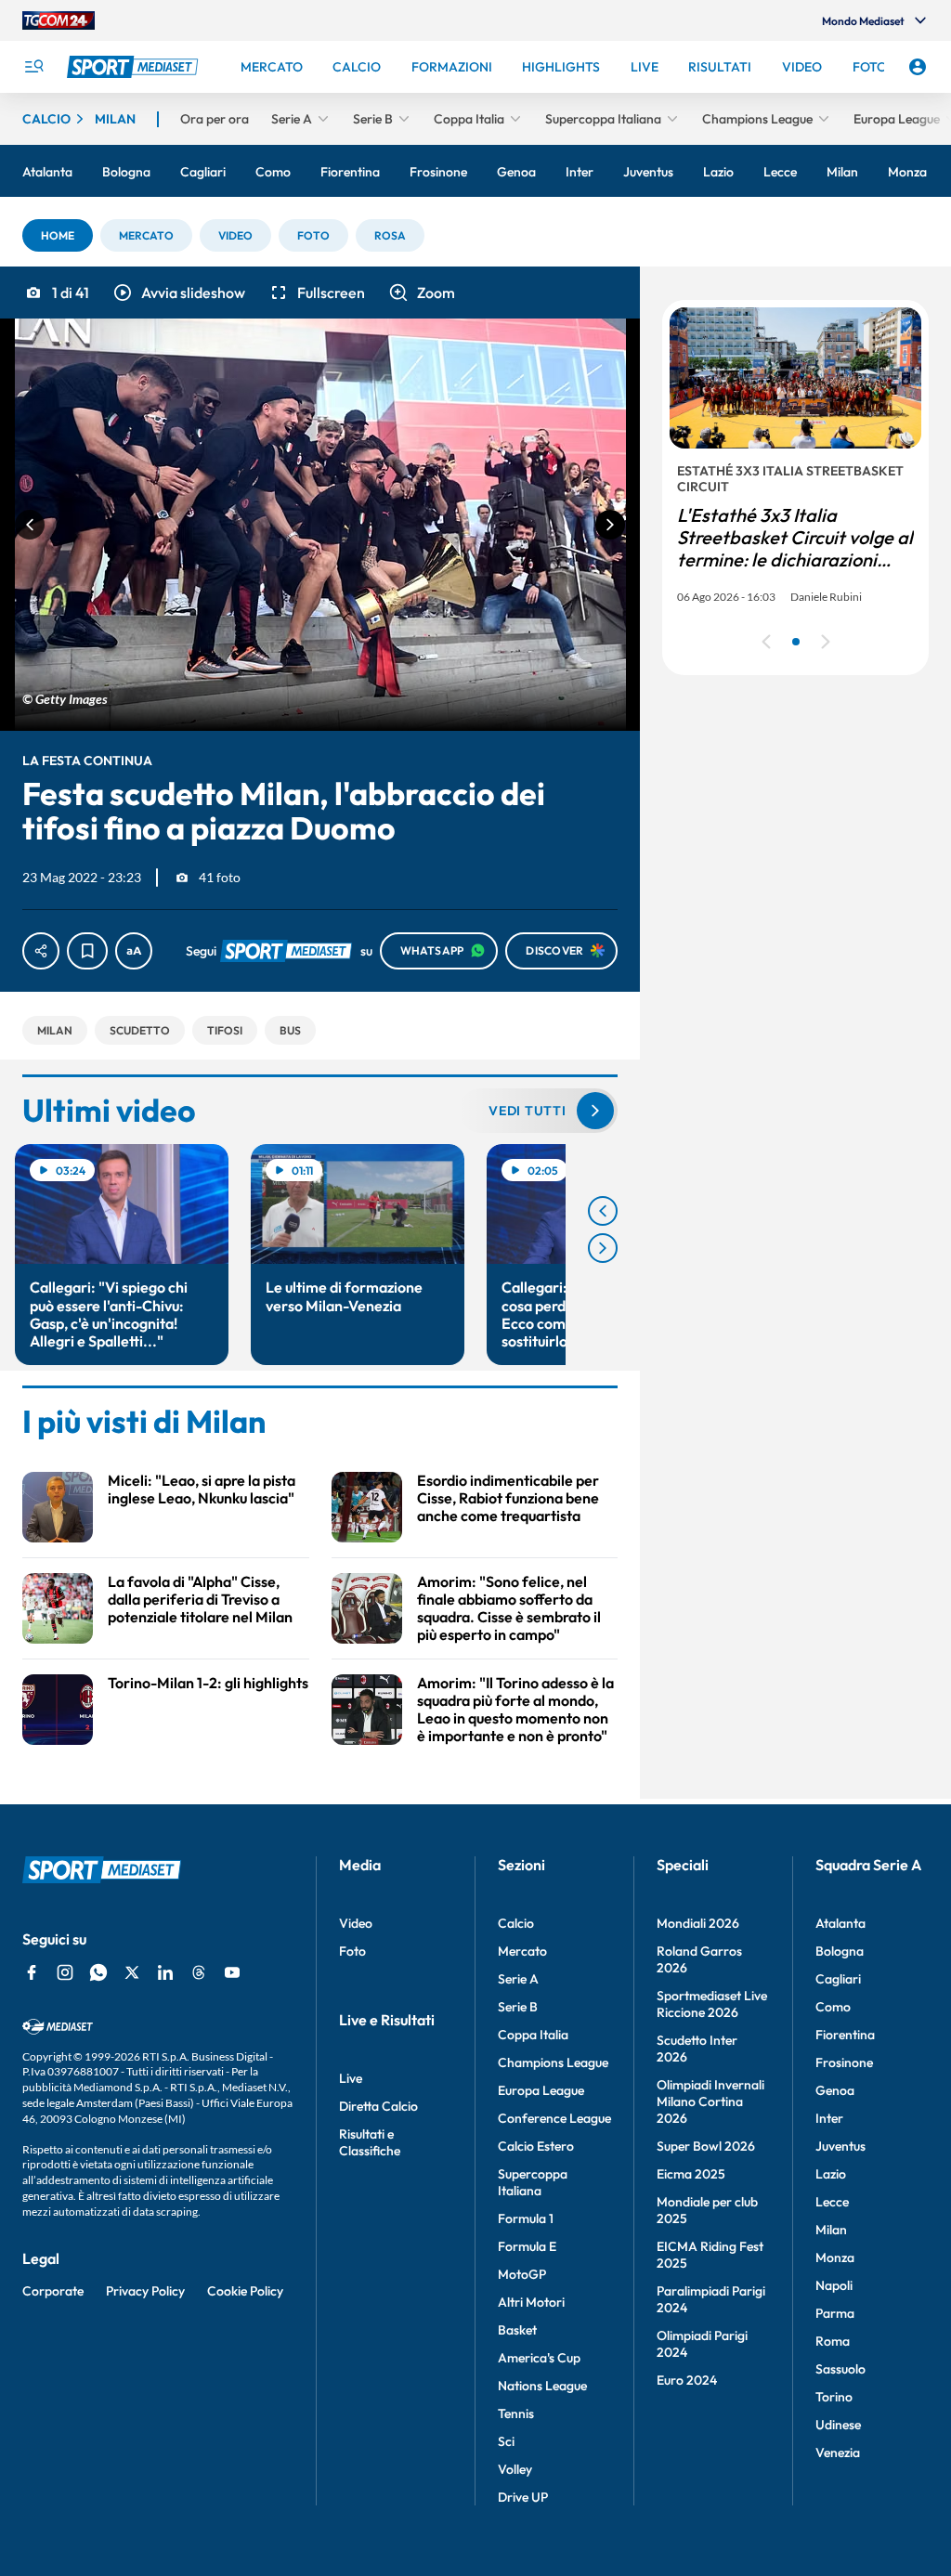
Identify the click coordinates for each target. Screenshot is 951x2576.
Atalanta (840, 1923)
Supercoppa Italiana (533, 2182)
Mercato (522, 1951)
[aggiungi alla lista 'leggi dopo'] (87, 951)
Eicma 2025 (691, 2174)
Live (351, 2078)
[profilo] (918, 67)
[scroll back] (603, 1211)
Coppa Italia (533, 2035)
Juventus (840, 2146)
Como (833, 2007)
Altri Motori (531, 2302)
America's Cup (539, 2358)
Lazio (831, 2174)
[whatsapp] (98, 1972)
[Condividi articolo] (41, 951)
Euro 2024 (687, 2380)
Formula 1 (526, 2218)
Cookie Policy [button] (245, 2291)
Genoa (835, 2090)
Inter (829, 2118)
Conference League (554, 2118)
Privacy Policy (145, 2291)
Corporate (53, 2291)
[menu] (33, 67)
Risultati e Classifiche (370, 2142)
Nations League (542, 2386)
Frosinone (844, 2062)
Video (356, 1923)
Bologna (840, 1951)
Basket (517, 2330)
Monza (835, 2257)
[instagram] (65, 1972)
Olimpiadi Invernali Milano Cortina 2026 (710, 2101)
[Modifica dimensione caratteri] (134, 951)
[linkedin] (165, 1972)
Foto (352, 1951)
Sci (506, 2441)
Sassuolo (840, 2369)
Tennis (516, 2413)
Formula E (527, 2246)
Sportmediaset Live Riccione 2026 (712, 2004)
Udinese (838, 2425)
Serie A (518, 1979)
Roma (833, 2341)
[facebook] (32, 1972)
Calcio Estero (536, 2146)
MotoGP (522, 2274)
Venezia (838, 2452)
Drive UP (523, 2497)
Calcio (516, 1923)
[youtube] (232, 1972)
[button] (58, 235)
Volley (515, 2469)
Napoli (834, 2285)
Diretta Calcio (378, 2106)
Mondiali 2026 (698, 1923)
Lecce (832, 2202)
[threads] (199, 1972)
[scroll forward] (603, 1248)
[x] (132, 1972)
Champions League (553, 2062)
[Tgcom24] (59, 20)
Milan (831, 2230)
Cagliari (838, 1979)
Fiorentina (845, 2035)
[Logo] (135, 67)
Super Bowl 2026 (706, 2146)
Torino (834, 2397)
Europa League (541, 2090)
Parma (835, 2313)
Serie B (518, 2007)
